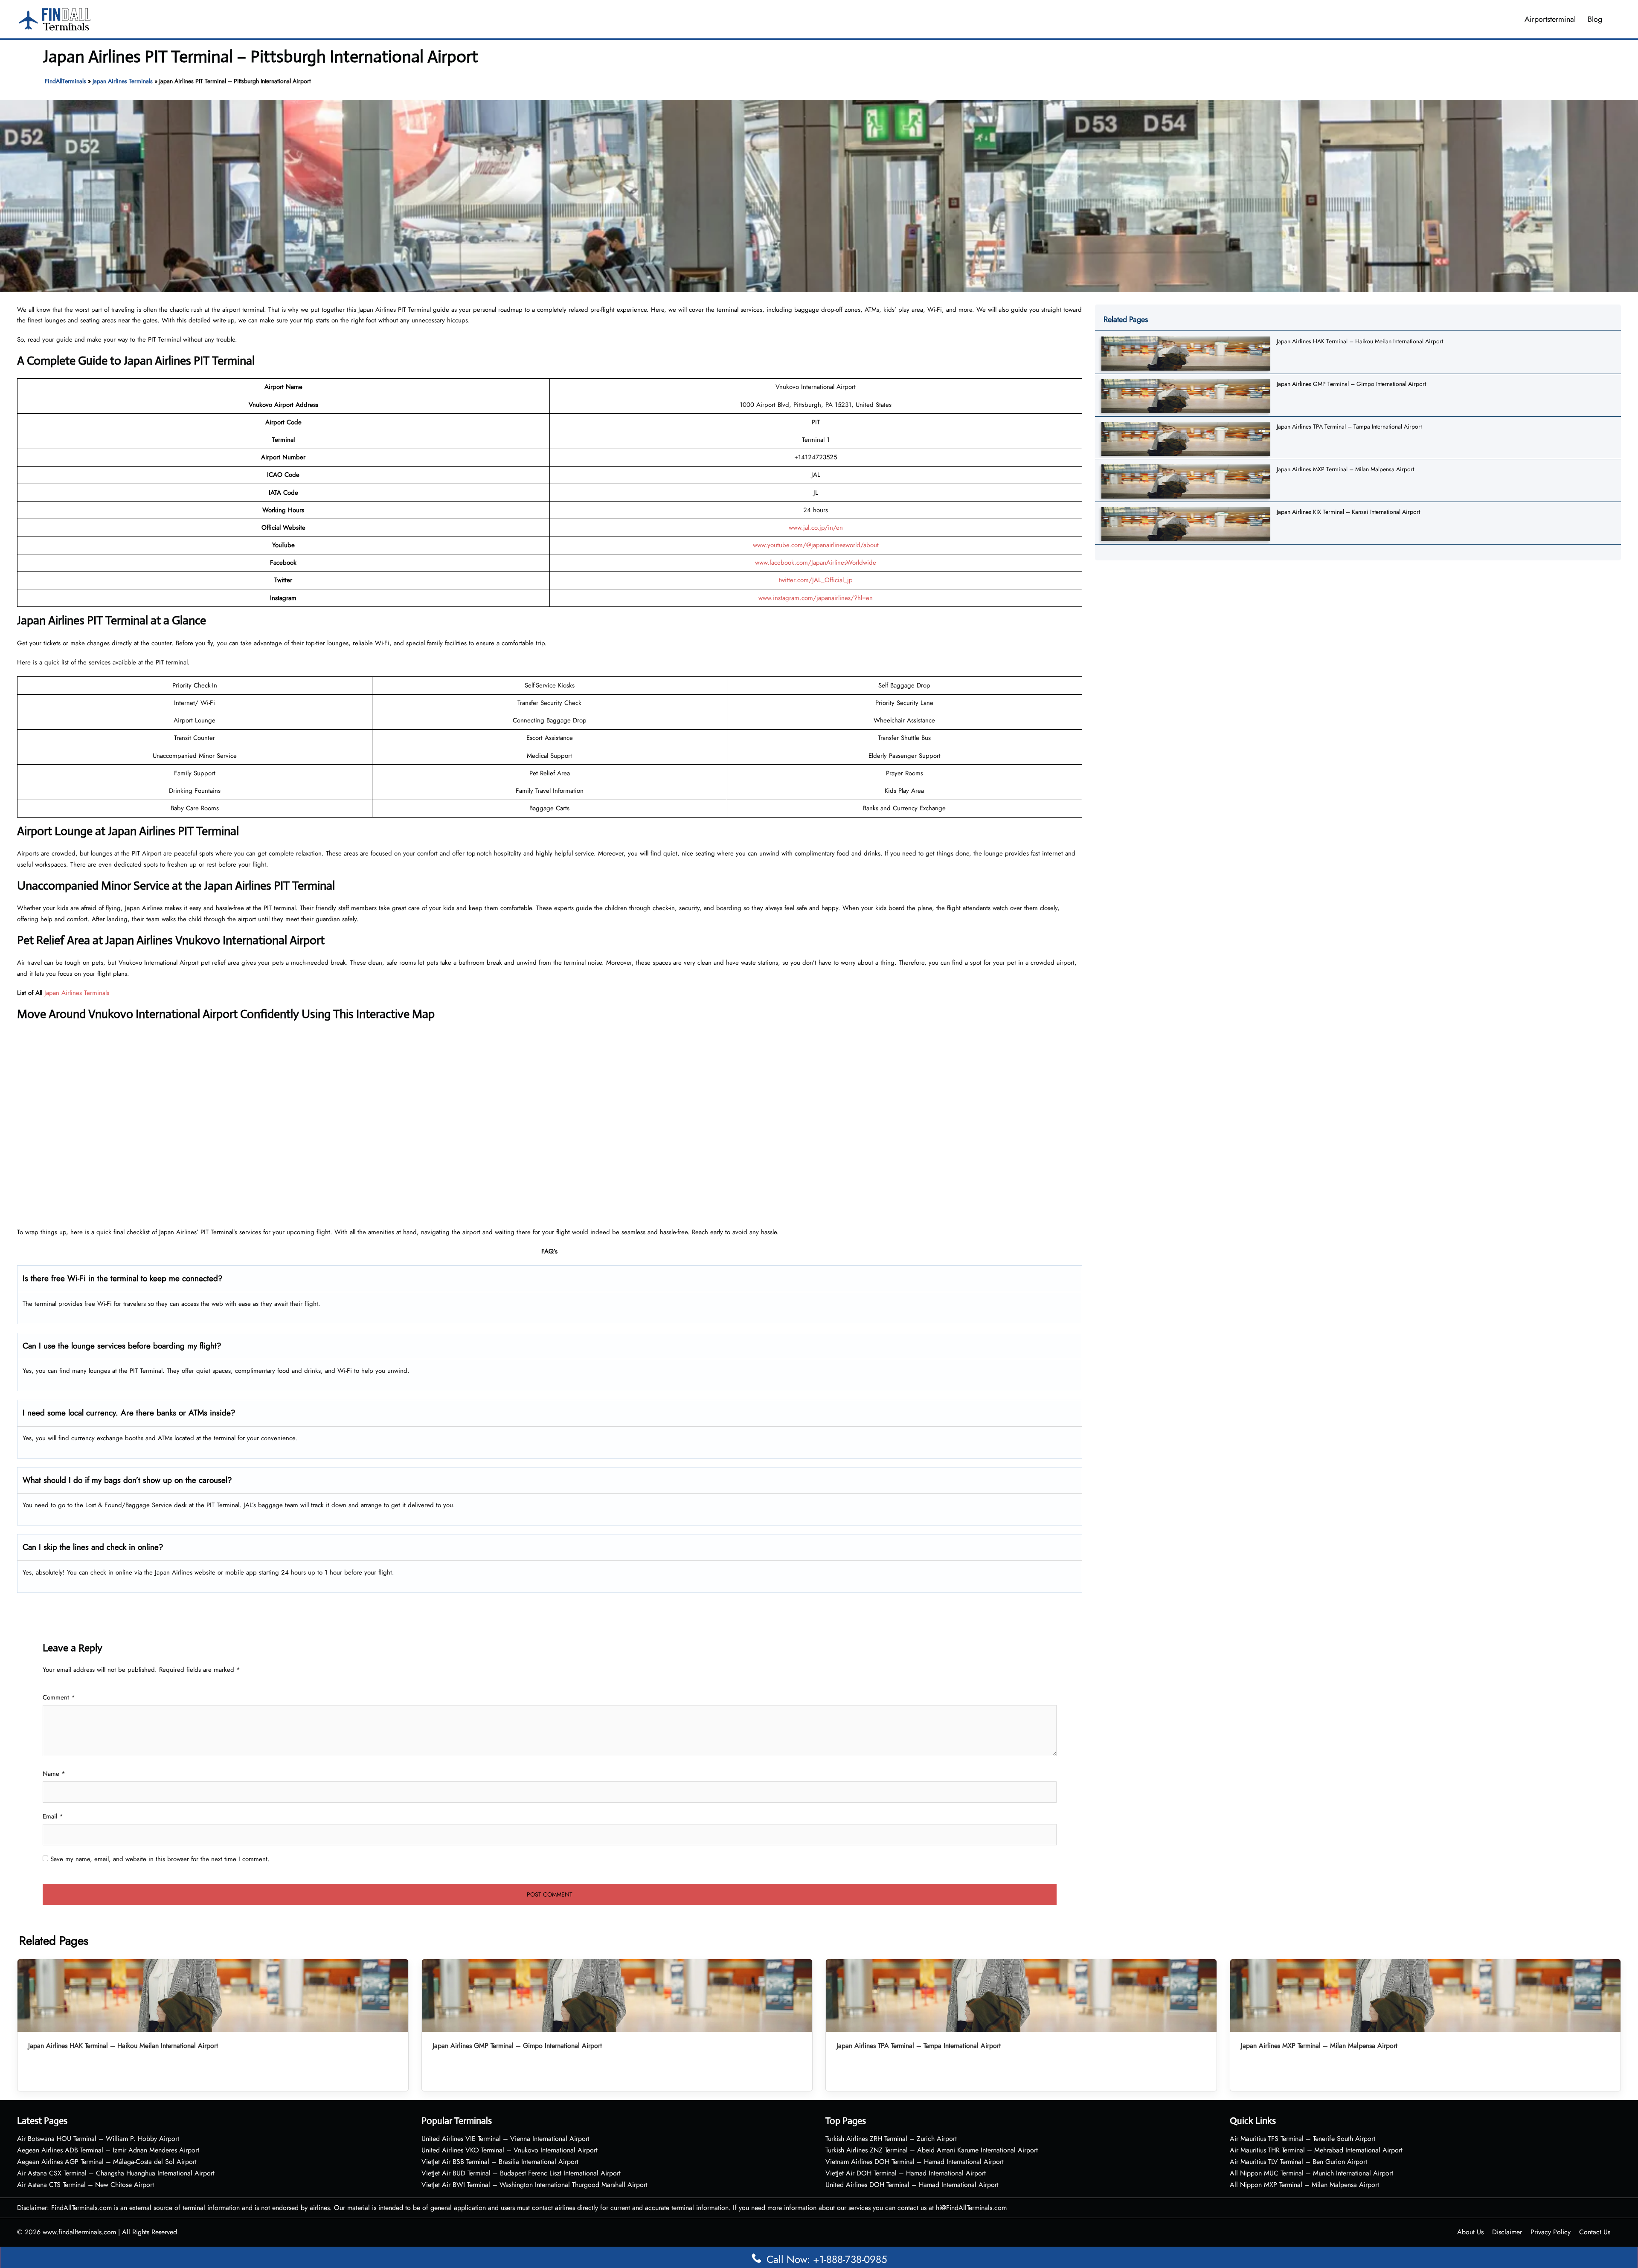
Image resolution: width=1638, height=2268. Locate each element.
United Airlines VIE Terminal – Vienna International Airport (505, 2139)
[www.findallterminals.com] (55, 18)
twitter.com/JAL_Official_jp (816, 580)
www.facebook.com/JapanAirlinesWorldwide (816, 563)
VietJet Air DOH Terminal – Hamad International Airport (906, 2173)
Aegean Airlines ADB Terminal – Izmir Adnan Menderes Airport (108, 2150)
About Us (1470, 2232)
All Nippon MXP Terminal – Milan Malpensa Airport (1304, 2185)
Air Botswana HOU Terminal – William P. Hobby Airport (98, 2139)
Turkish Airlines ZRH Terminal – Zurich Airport (891, 2139)
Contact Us (1595, 2232)
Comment (59, 1697)
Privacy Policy (1551, 2232)
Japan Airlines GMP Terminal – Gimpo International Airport (1351, 384)
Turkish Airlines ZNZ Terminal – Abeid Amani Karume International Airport (932, 2150)
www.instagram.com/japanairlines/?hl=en (816, 598)
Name (54, 1774)
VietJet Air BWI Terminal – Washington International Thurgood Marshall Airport (534, 2185)
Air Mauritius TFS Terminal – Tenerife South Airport (1303, 2139)
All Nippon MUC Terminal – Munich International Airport (1311, 2173)
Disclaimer (1507, 2232)
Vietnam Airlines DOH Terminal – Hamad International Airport (915, 2162)
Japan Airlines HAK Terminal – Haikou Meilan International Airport (1360, 341)
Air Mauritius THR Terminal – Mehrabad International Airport (1316, 2150)
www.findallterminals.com (79, 2232)
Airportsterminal (1550, 19)
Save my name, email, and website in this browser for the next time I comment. (160, 1859)
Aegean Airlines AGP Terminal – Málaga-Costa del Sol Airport (107, 2162)
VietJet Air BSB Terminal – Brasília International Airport (500, 2162)
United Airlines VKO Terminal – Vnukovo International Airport (510, 2150)
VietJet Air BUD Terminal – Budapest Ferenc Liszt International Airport (521, 2173)
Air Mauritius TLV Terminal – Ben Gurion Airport (1298, 2162)
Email (53, 1816)
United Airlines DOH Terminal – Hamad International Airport (912, 2185)
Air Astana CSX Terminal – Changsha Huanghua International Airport (116, 2173)
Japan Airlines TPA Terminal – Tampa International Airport (1349, 426)
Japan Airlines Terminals (123, 81)
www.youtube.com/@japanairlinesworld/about (816, 545)
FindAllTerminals (65, 81)
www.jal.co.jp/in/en (816, 528)
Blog (1595, 19)
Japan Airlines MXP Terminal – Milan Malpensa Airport (1345, 469)
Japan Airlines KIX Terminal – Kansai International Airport (1348, 512)
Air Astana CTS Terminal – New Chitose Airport (86, 2185)
